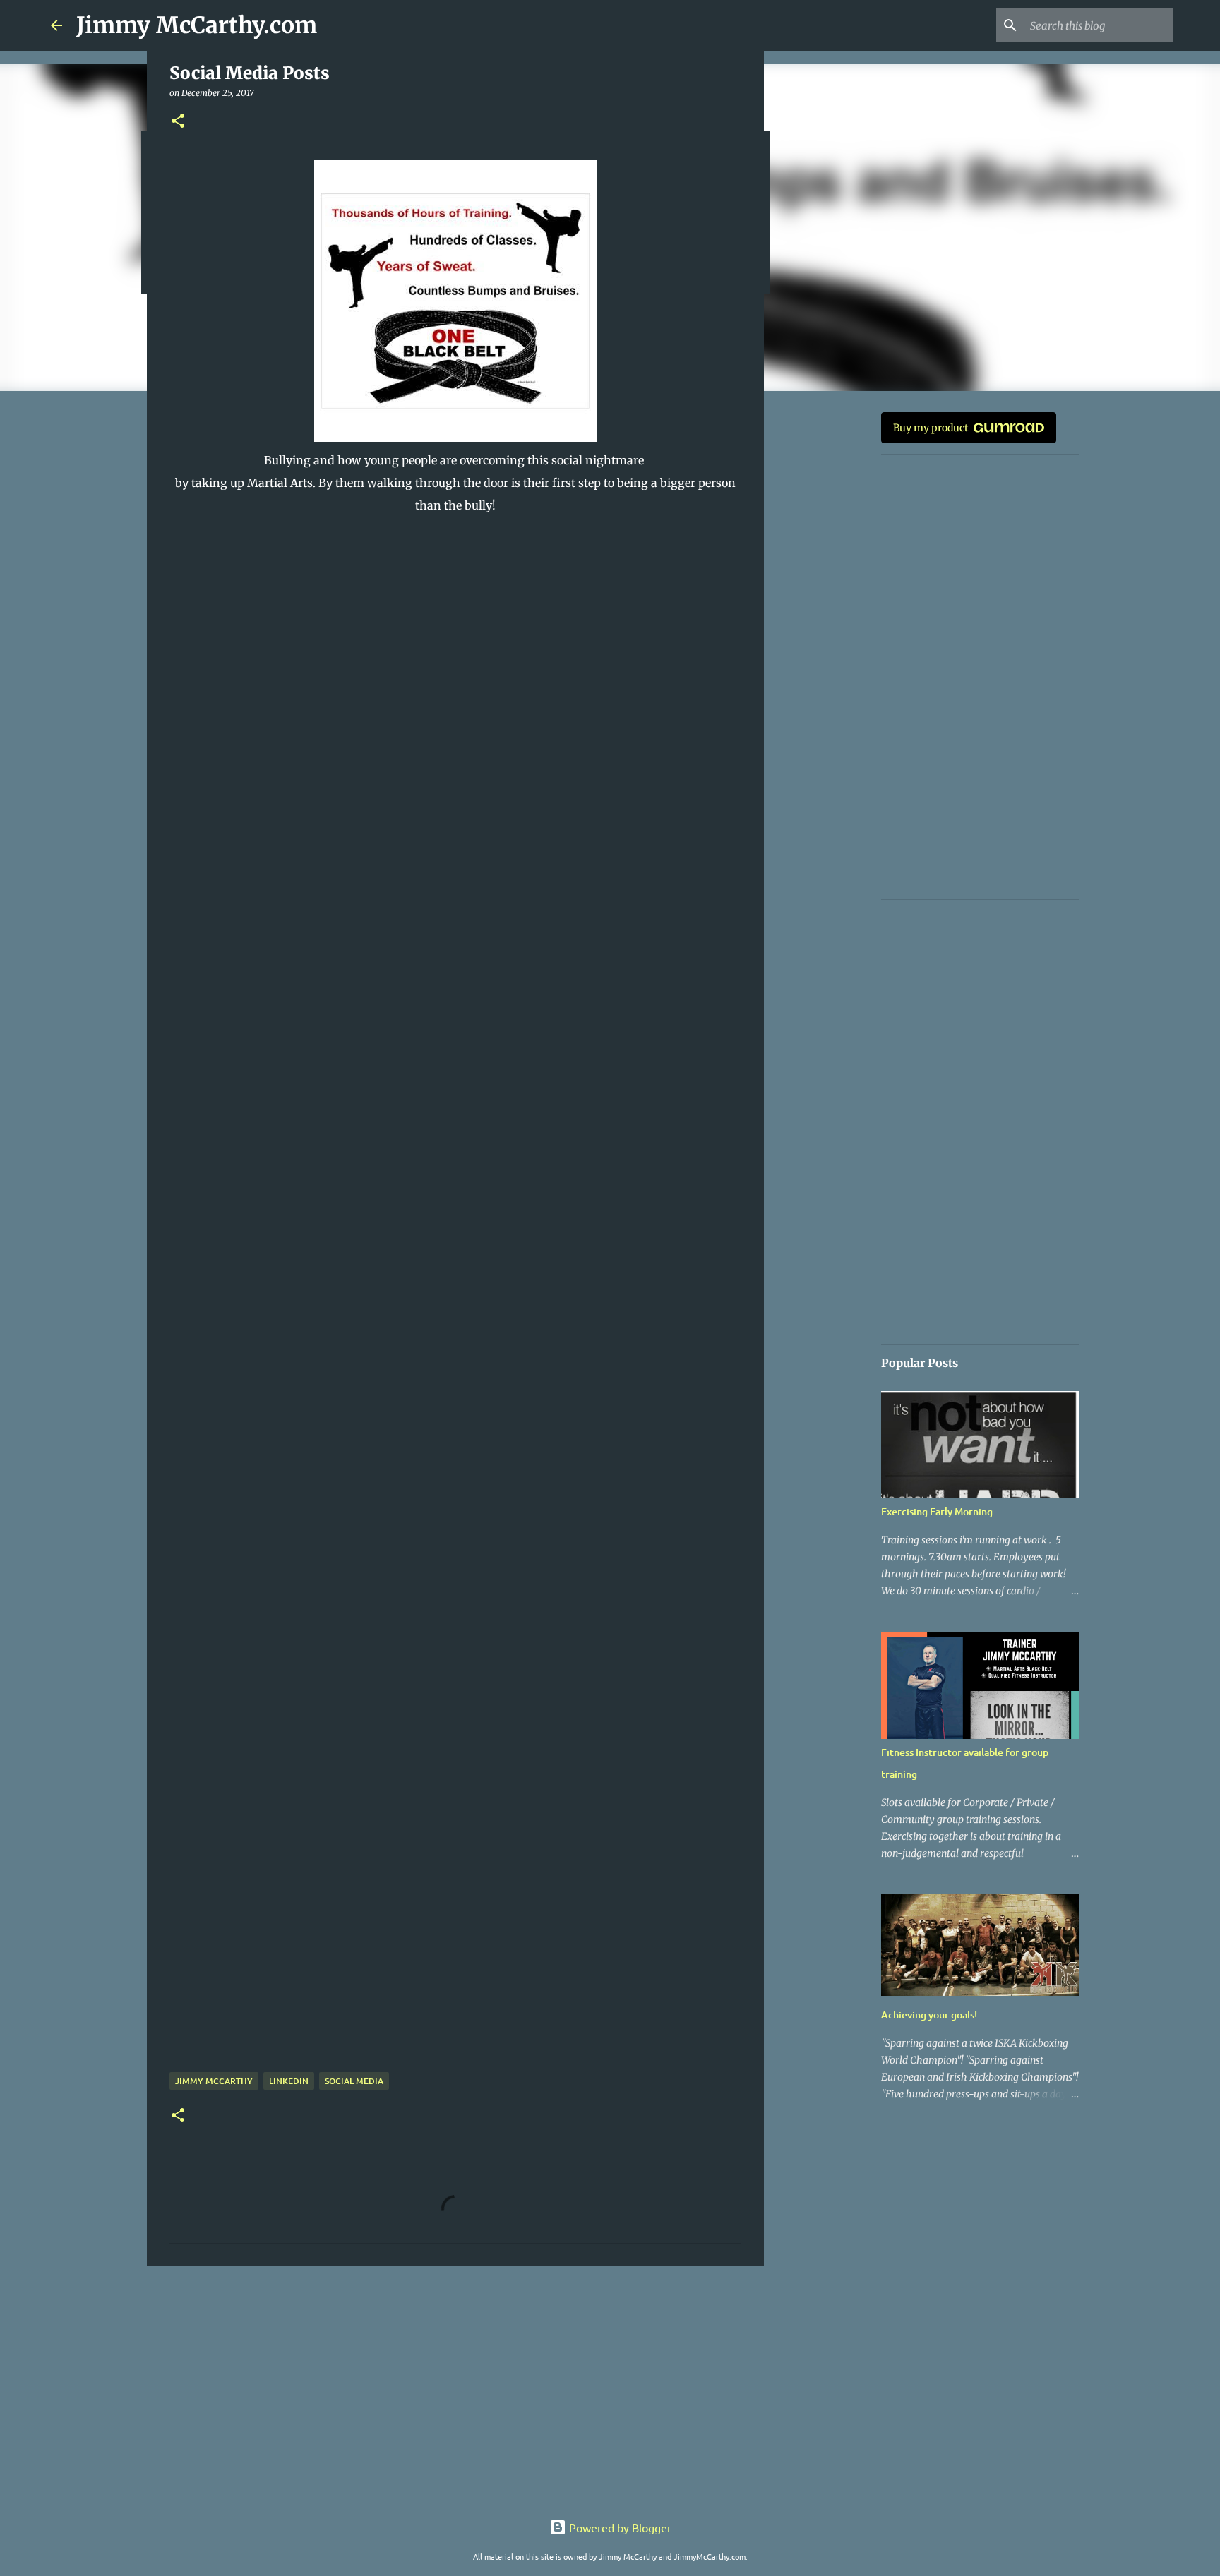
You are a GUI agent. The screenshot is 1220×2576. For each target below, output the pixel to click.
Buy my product (931, 428)
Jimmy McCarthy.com (197, 25)
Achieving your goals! (929, 2015)
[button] (178, 122)
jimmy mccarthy (214, 2081)
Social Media (354, 2081)
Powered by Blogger (619, 2527)
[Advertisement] (455, 2386)
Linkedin (289, 2081)
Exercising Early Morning (937, 1511)
